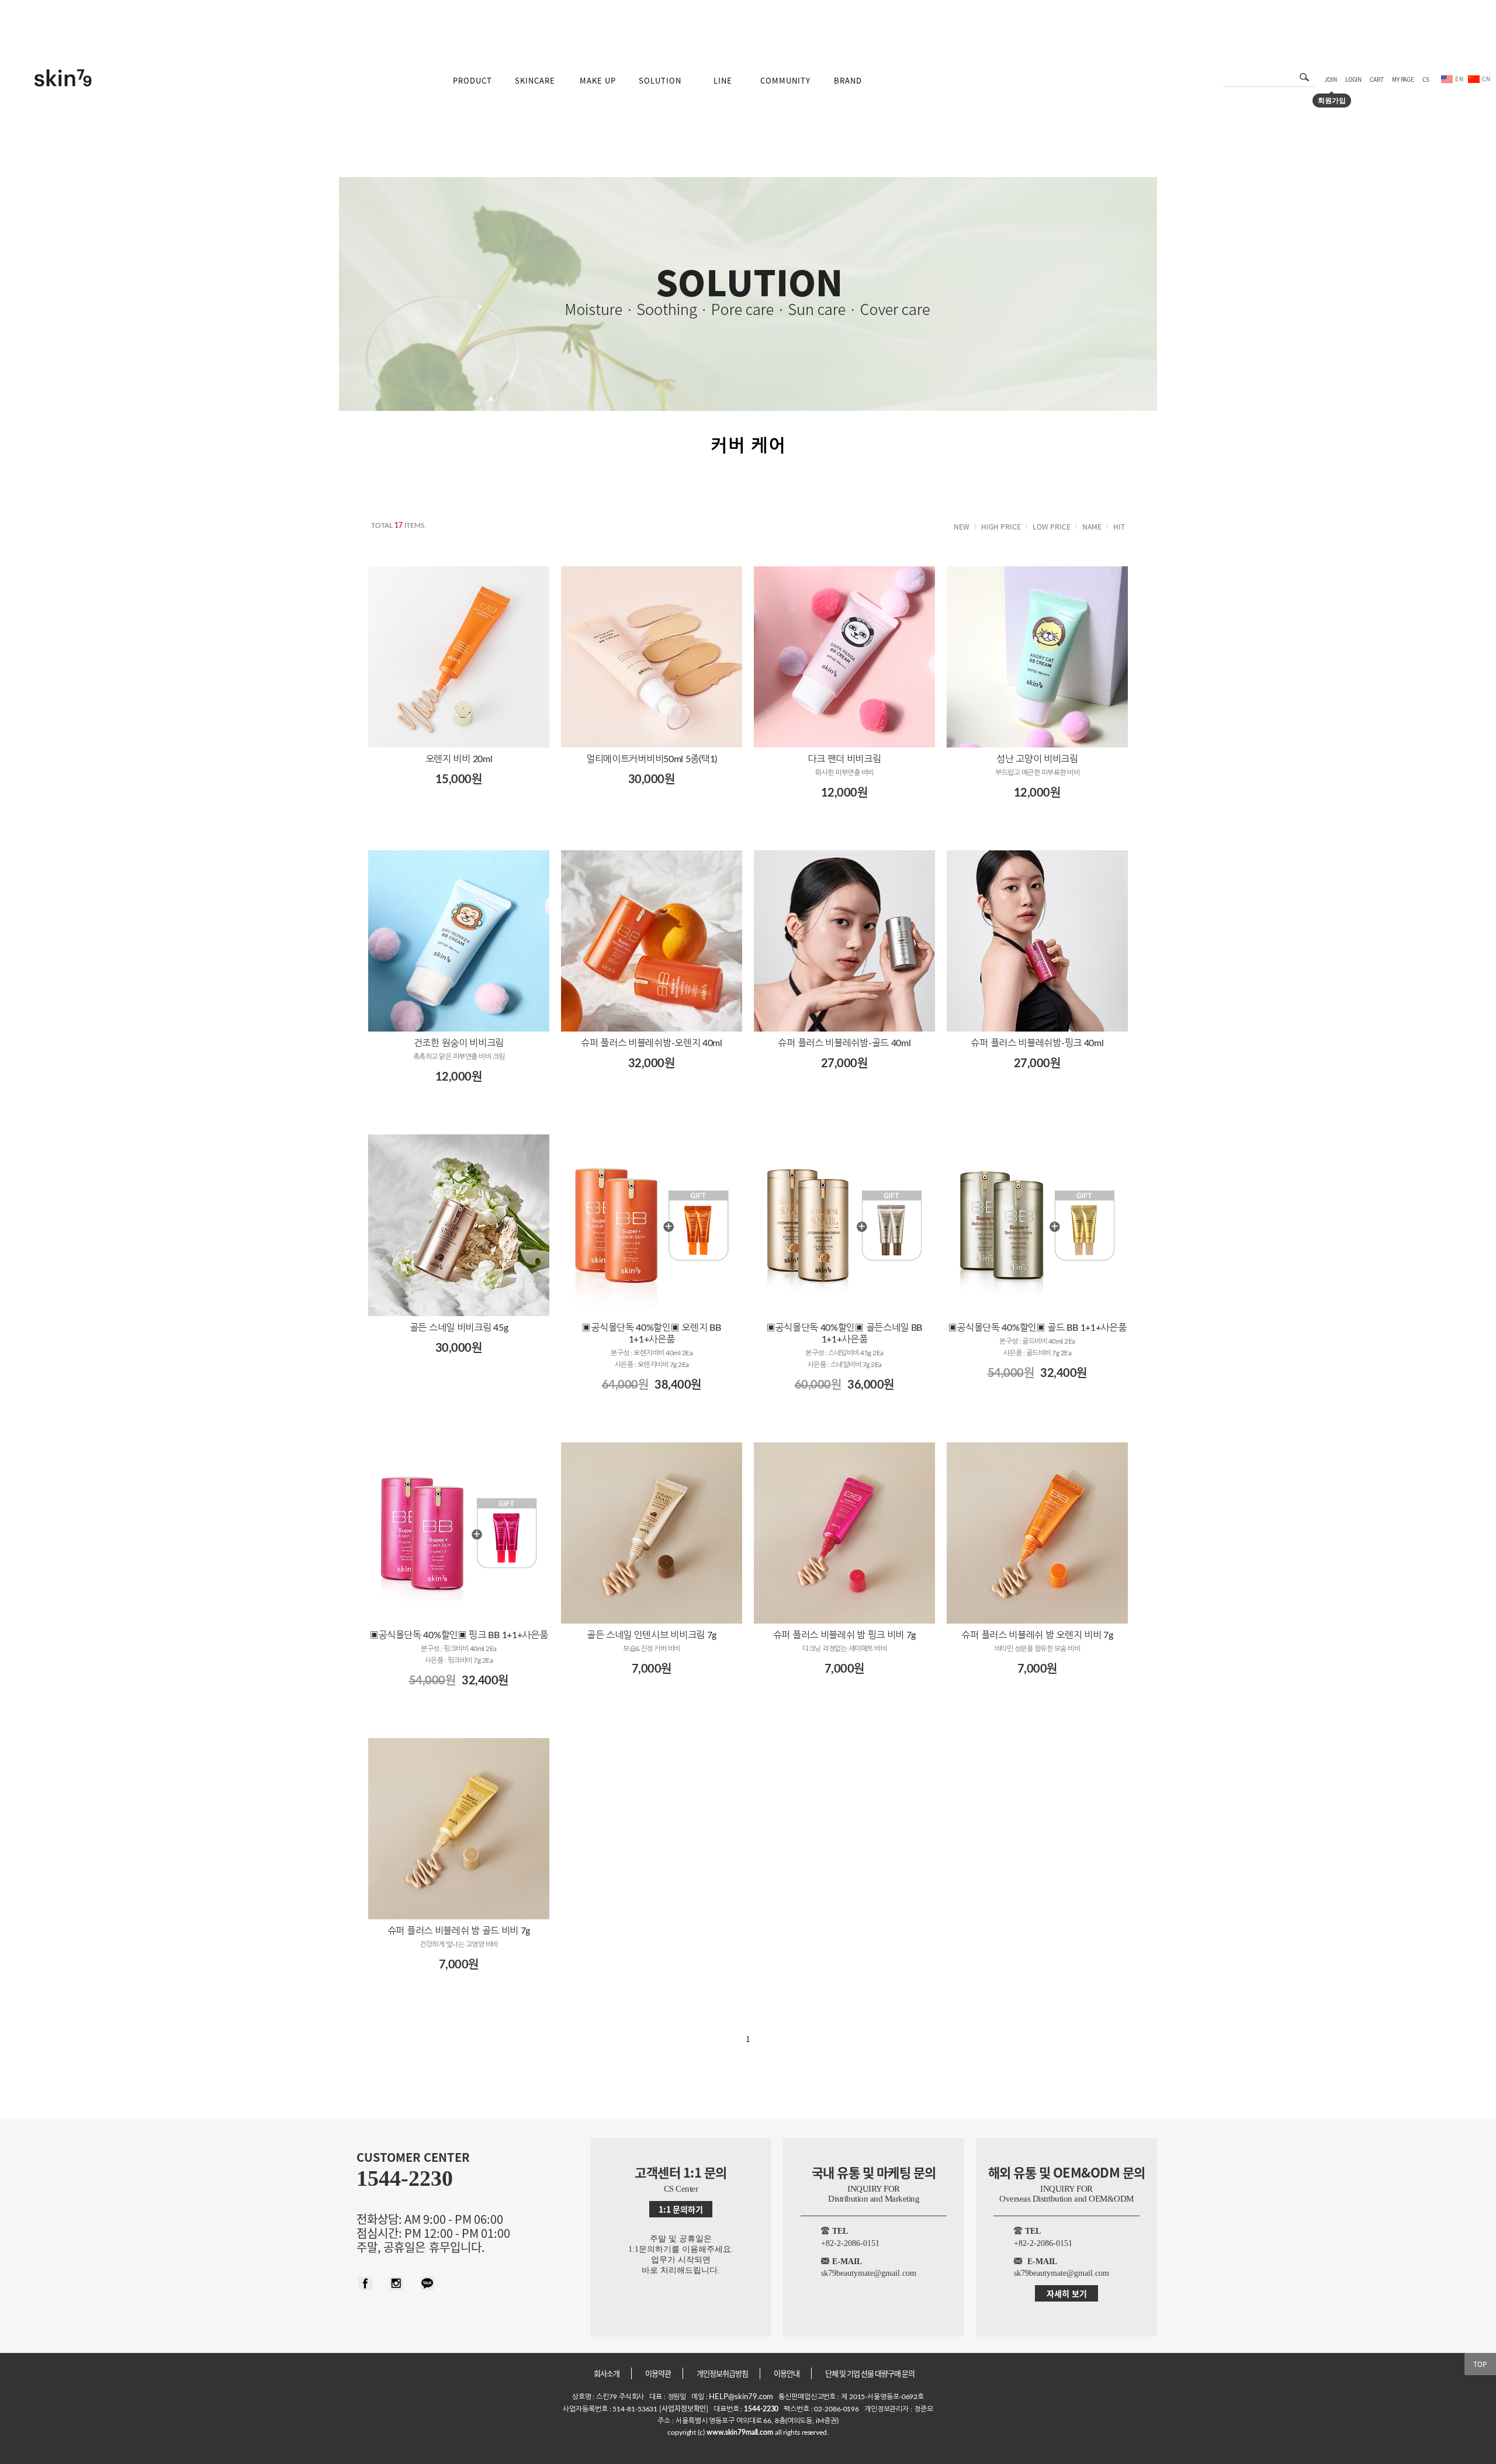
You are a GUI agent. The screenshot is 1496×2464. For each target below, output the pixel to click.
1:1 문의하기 (681, 2209)
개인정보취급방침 (722, 2373)
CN (1486, 79)
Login (1354, 79)
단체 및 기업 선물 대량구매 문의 (870, 2373)
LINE (723, 80)
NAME (1092, 526)
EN (1459, 79)
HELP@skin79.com (741, 2397)
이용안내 (787, 2373)
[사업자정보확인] (683, 2408)
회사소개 (607, 2373)
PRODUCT (472, 80)
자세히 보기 (1067, 2293)
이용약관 (658, 2373)
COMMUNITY (785, 80)
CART (1377, 79)
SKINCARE (535, 80)
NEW (962, 526)
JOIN (1331, 79)
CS (1426, 79)
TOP (1480, 2364)
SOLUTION (660, 80)
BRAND (848, 80)
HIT (1119, 526)
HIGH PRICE (1001, 526)
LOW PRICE (1052, 526)
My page (1403, 79)
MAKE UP (598, 80)
